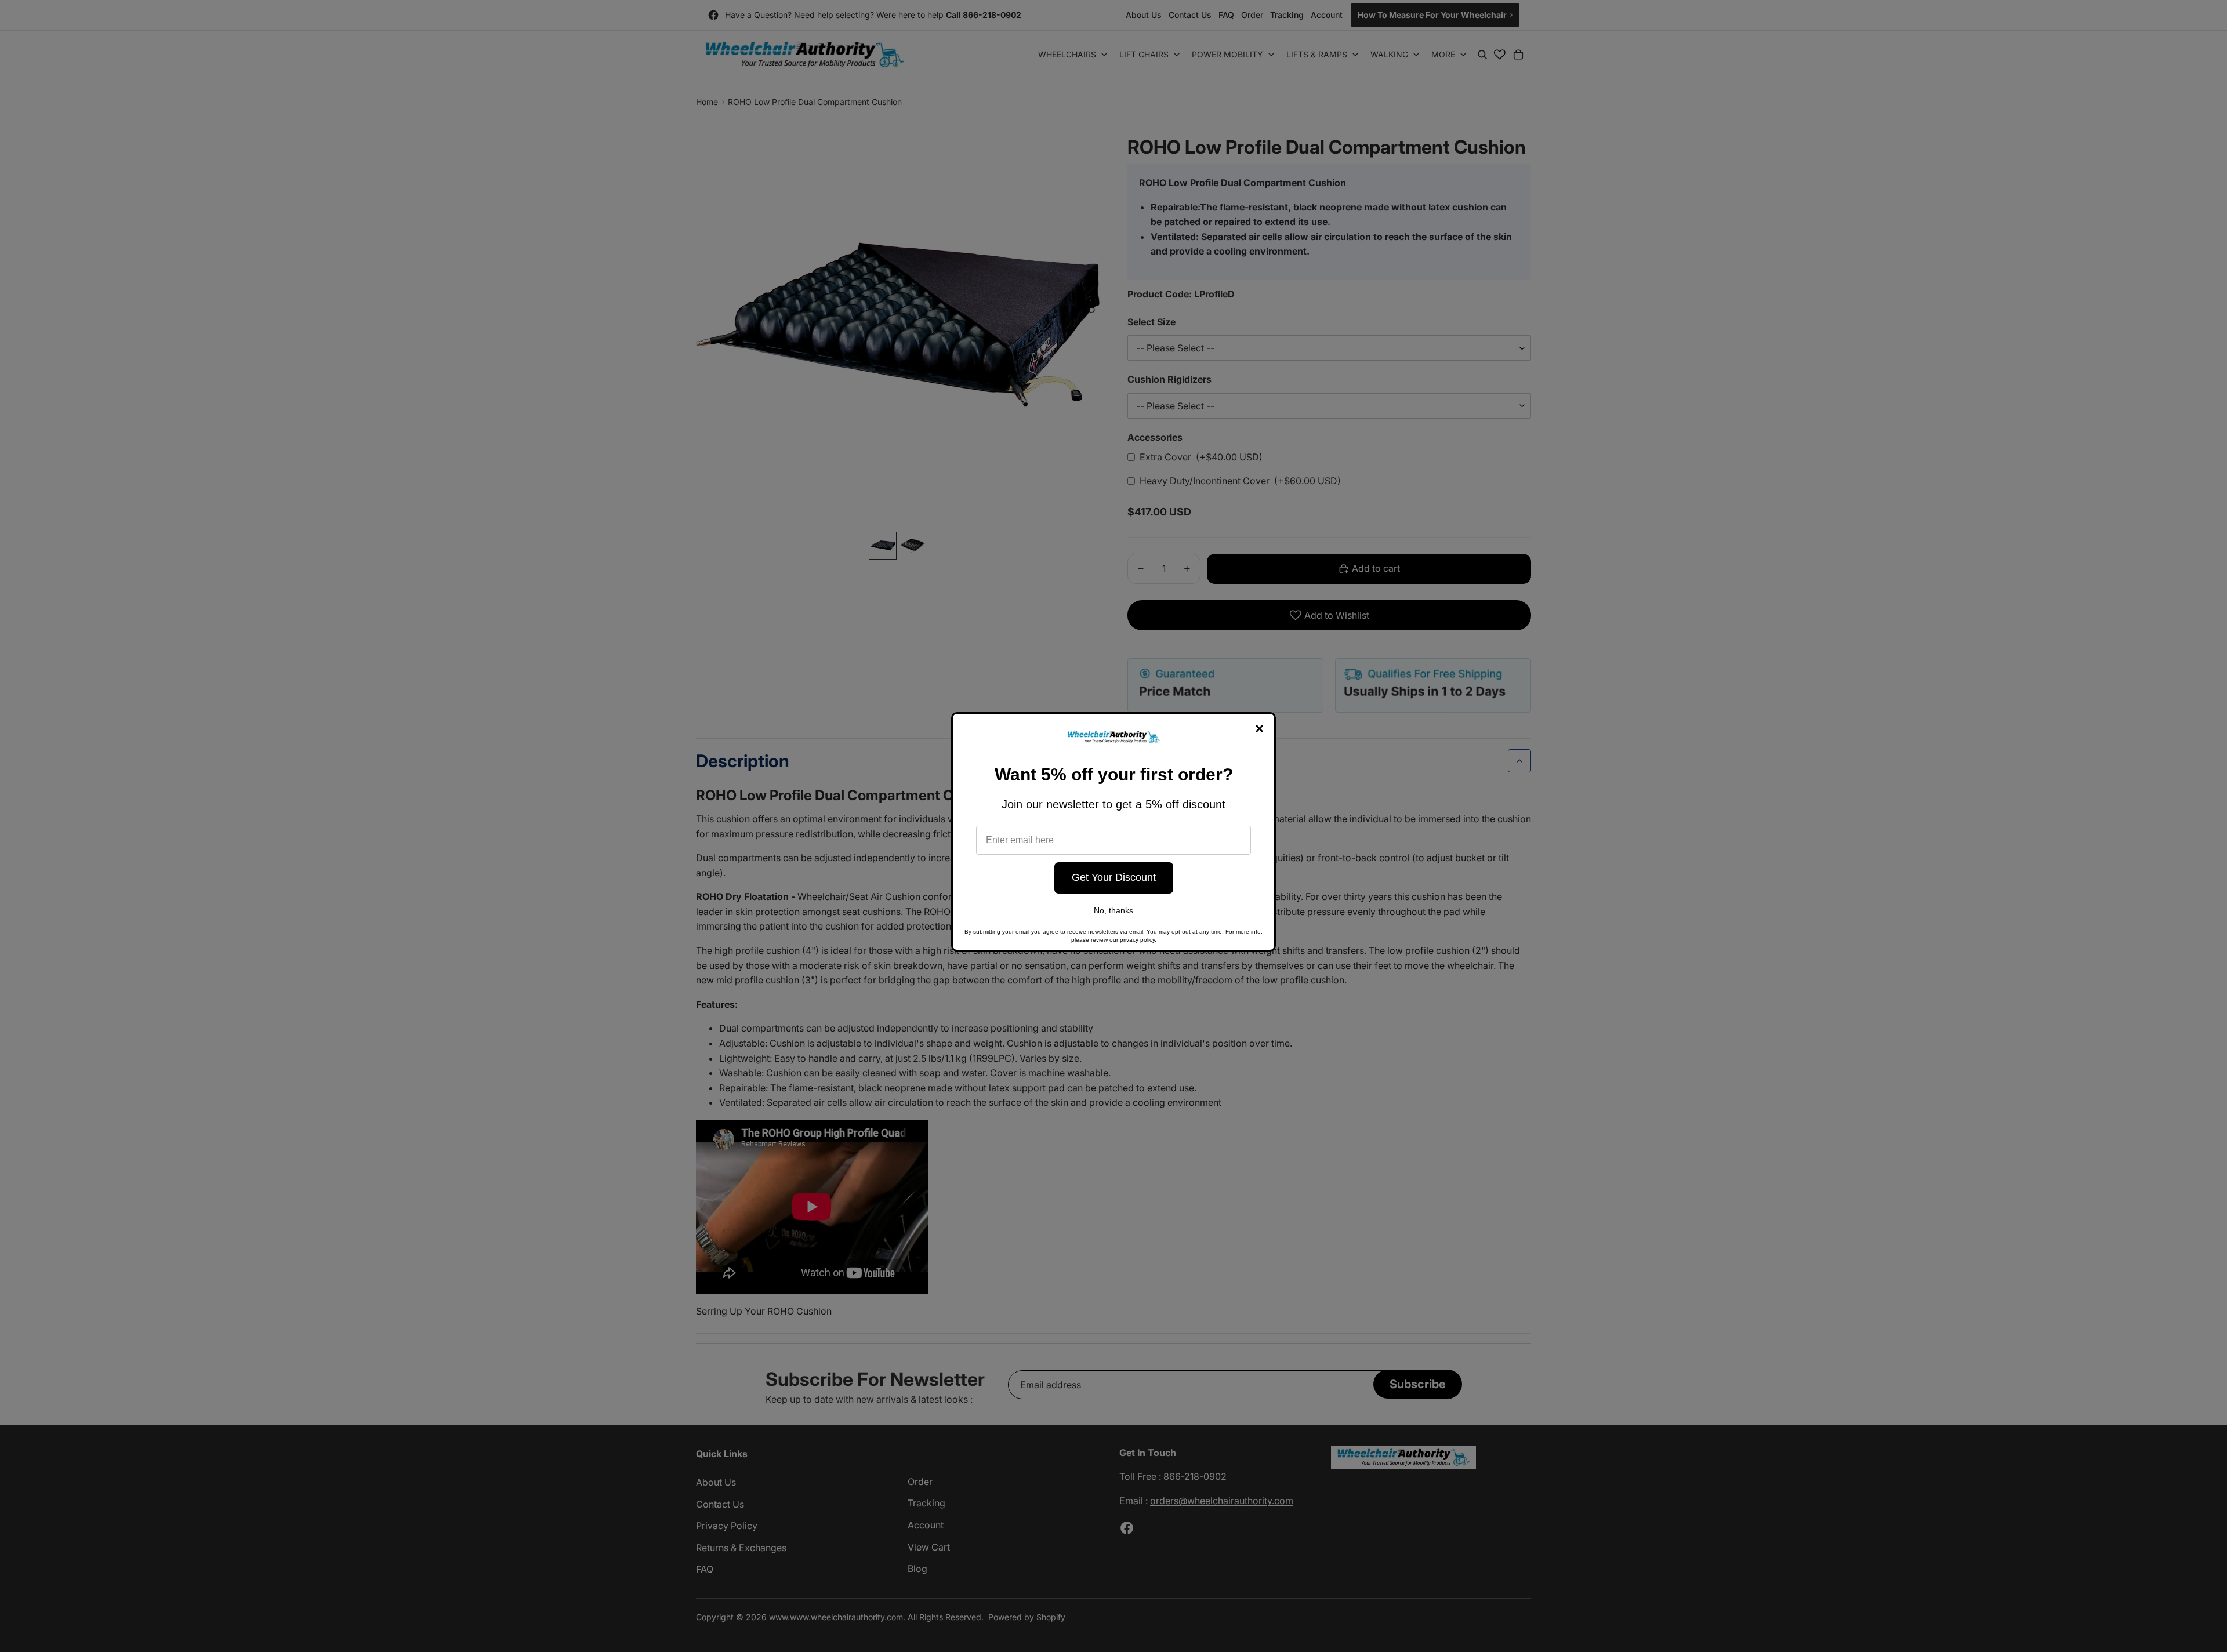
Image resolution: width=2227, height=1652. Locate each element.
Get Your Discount (1114, 877)
